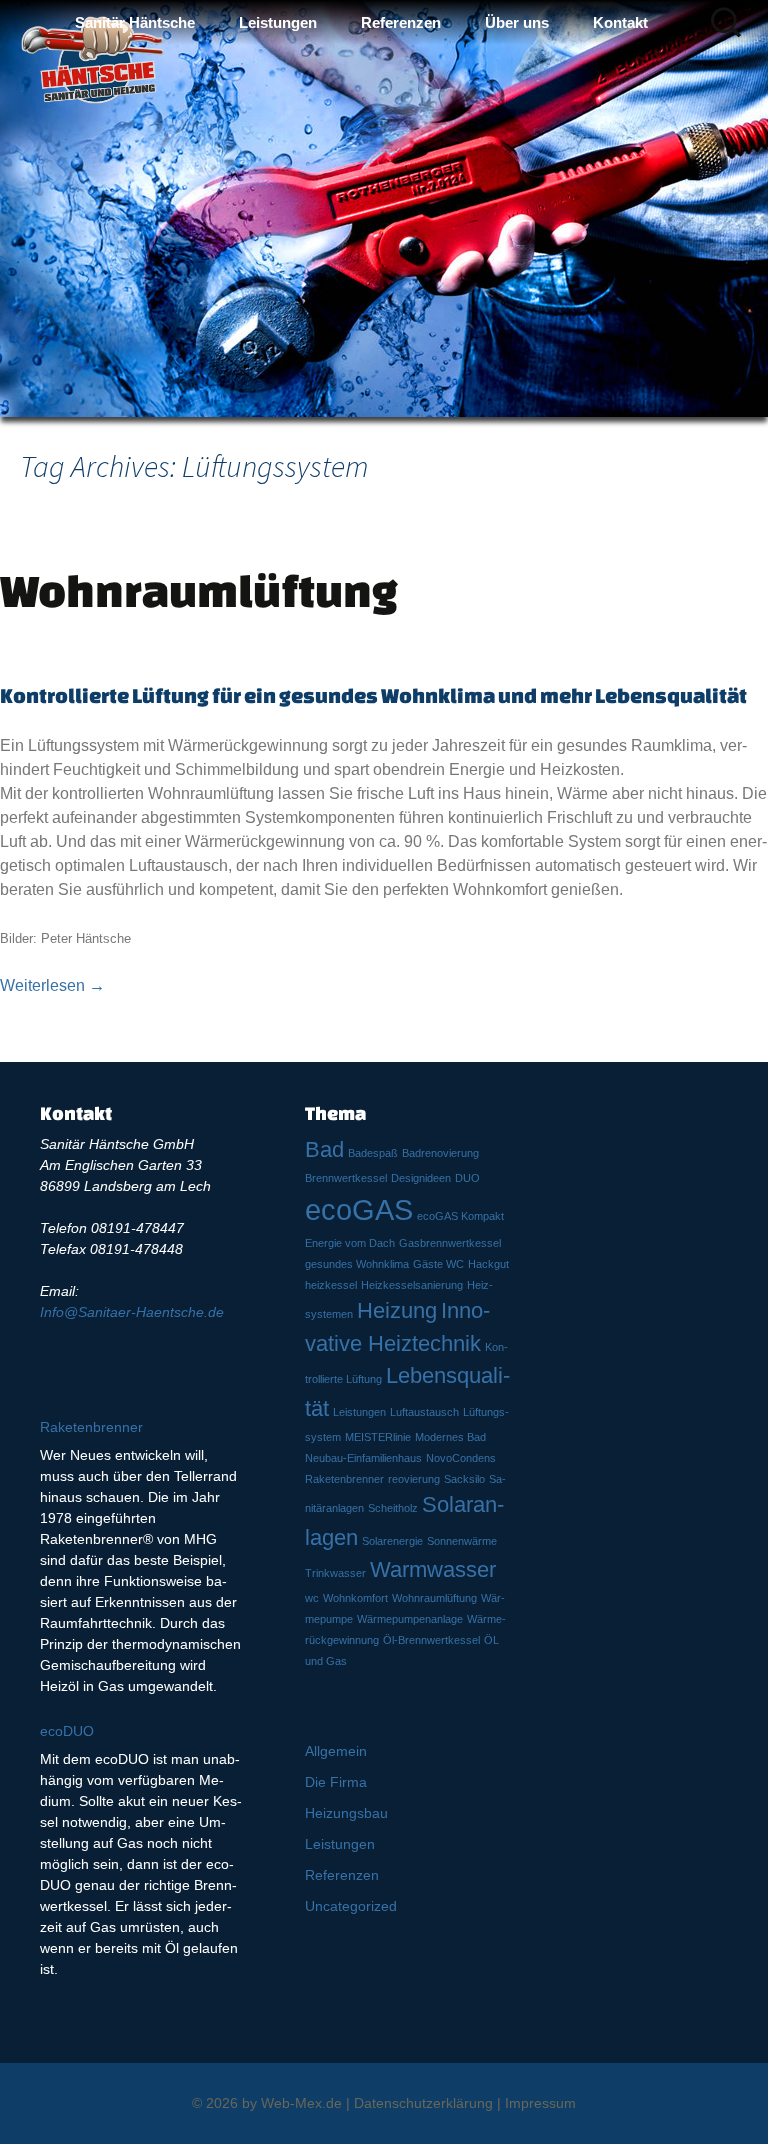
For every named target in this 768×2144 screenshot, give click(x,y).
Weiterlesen (52, 985)
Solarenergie (392, 1541)
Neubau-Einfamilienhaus (363, 1458)
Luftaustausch (424, 1412)
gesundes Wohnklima (357, 1264)
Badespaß (373, 1153)
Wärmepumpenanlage (410, 1619)
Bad (324, 1149)
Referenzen (401, 22)
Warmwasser (433, 1569)
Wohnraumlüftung (199, 590)
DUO (467, 1178)
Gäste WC (438, 1264)
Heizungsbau (346, 1813)
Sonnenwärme (462, 1541)
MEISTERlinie (378, 1437)
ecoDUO (67, 1731)
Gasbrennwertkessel (450, 1243)
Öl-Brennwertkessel (431, 1640)
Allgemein (336, 1751)
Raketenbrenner (344, 1479)
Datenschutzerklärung (423, 2103)
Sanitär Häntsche (135, 22)
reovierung (414, 1479)
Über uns (517, 22)
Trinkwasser (335, 1573)
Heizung (397, 1310)
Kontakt (620, 22)
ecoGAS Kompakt (460, 1216)
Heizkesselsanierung (412, 1285)
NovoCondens (461, 1458)
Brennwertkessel (346, 1178)
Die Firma (336, 1782)
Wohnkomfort (355, 1598)
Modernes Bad (450, 1437)
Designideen (421, 1178)
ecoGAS (359, 1209)
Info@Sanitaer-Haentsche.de (132, 1312)
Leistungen (278, 22)
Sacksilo (464, 1479)
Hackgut (488, 1264)
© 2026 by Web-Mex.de (267, 2103)
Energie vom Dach (350, 1243)
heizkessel (331, 1285)
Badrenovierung (440, 1153)
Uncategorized (351, 1906)
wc (312, 1598)
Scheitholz (393, 1508)
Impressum (540, 2103)
